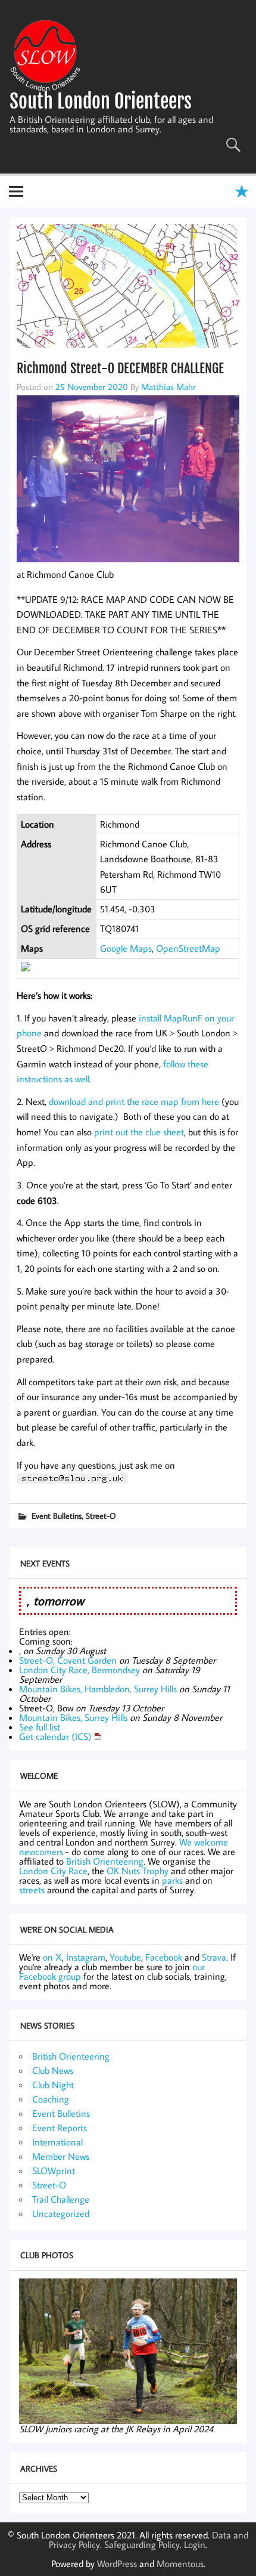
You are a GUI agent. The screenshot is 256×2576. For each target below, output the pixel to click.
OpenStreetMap (188, 948)
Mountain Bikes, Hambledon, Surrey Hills (98, 1689)
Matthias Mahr (168, 386)
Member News (61, 2156)
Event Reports (60, 2128)
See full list (40, 1727)
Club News (53, 2070)
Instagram (86, 1957)
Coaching (51, 2099)
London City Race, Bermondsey (79, 1670)
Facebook (164, 1957)
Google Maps (126, 948)
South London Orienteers (101, 101)
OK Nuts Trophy (138, 1871)
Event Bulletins (57, 1515)
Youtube (125, 1957)
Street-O (101, 1515)
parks (172, 1880)
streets (32, 1890)
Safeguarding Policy (142, 2544)
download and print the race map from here (134, 1101)
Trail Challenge (61, 2199)
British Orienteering (105, 1861)
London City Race (53, 1871)
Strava (214, 1957)
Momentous (180, 2563)
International (57, 2142)
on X (52, 1957)
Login (195, 2544)
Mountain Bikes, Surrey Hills (73, 1717)
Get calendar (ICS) (55, 1736)
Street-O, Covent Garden (68, 1660)
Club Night (53, 2085)
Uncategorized (61, 2213)
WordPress (117, 2563)
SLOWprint (54, 2171)
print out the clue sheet (139, 1132)
